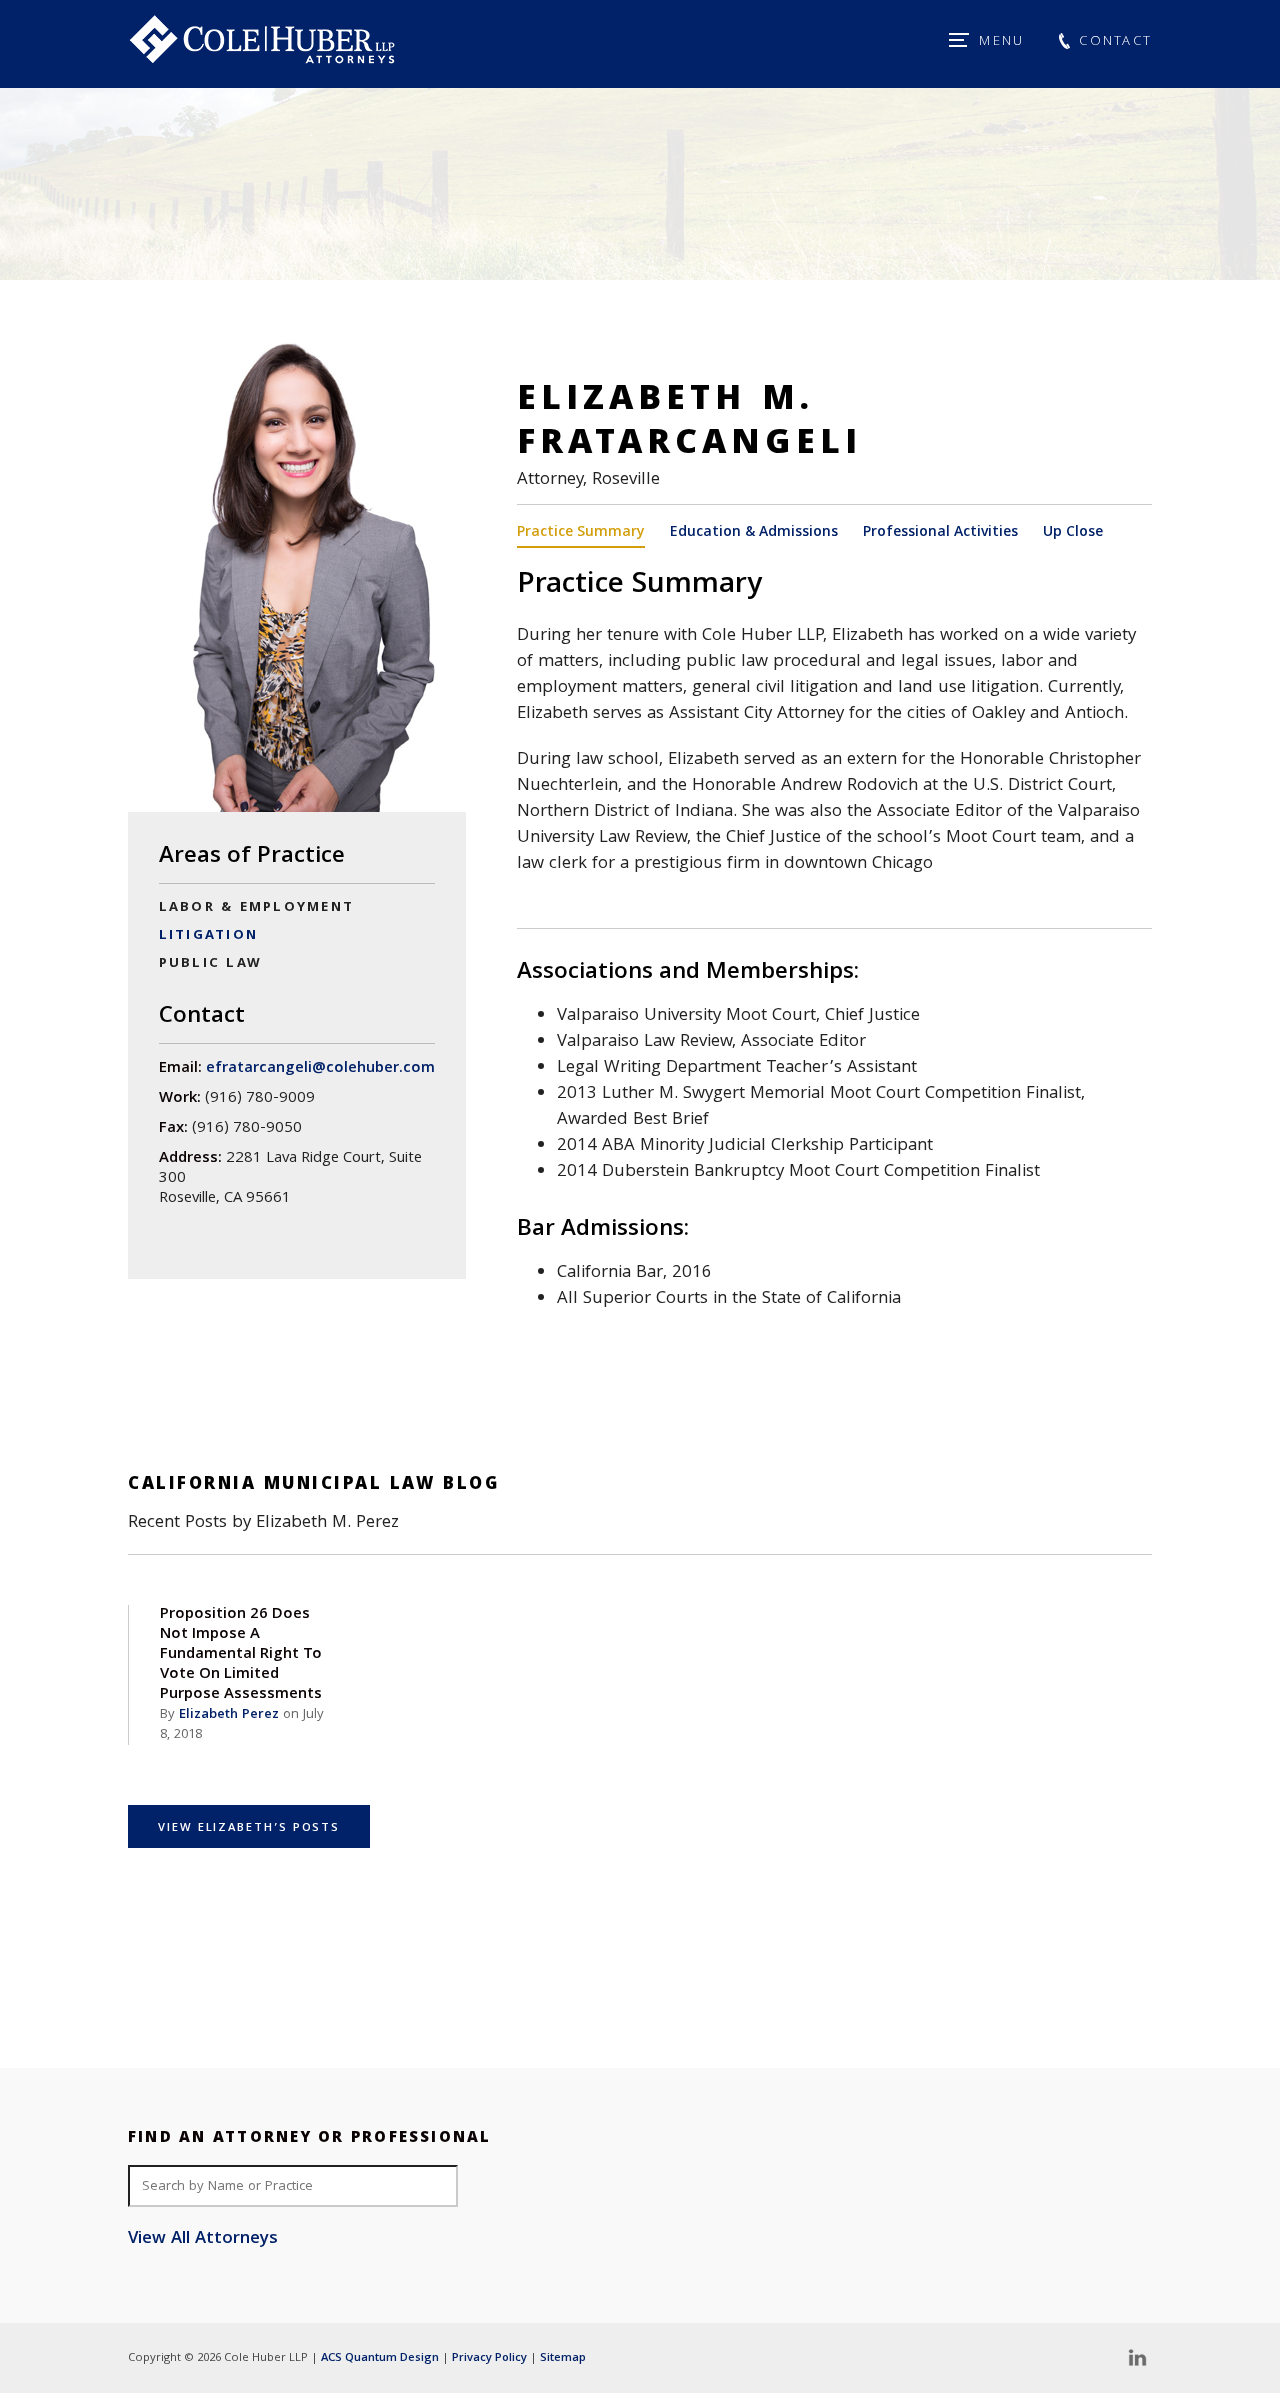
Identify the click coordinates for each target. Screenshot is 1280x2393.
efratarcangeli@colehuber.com (320, 1069)
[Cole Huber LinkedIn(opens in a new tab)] (1137, 2358)
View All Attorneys (203, 2240)
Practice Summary (581, 534)
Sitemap (563, 2358)
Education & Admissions (754, 534)
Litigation (208, 936)
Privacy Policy (489, 2358)
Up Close (1073, 534)
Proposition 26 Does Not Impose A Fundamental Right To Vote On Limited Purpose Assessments (241, 1655)
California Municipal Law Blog (313, 1485)
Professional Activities (940, 534)
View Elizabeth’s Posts (249, 1828)
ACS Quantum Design (380, 2358)
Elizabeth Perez (229, 1715)
